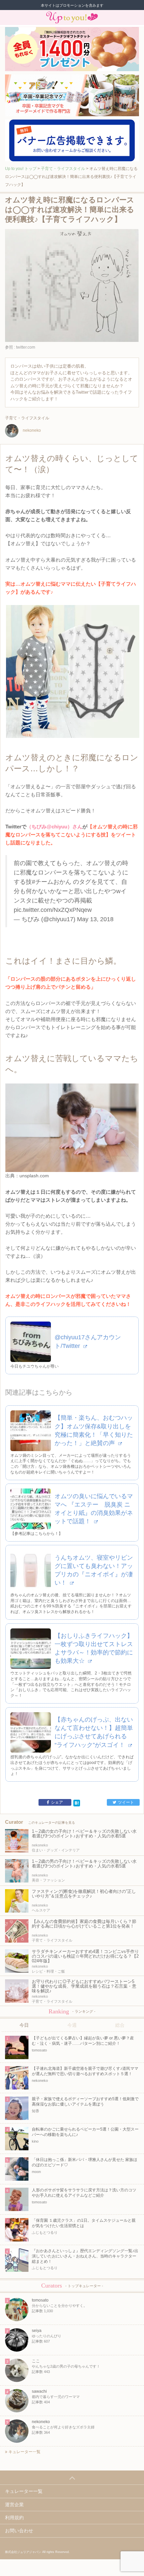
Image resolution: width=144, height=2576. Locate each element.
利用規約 (14, 2518)
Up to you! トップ (21, 169)
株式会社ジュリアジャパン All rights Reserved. (37, 2552)
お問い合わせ (19, 2531)
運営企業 (14, 2505)
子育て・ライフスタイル (63, 169)
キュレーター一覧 (24, 2452)
